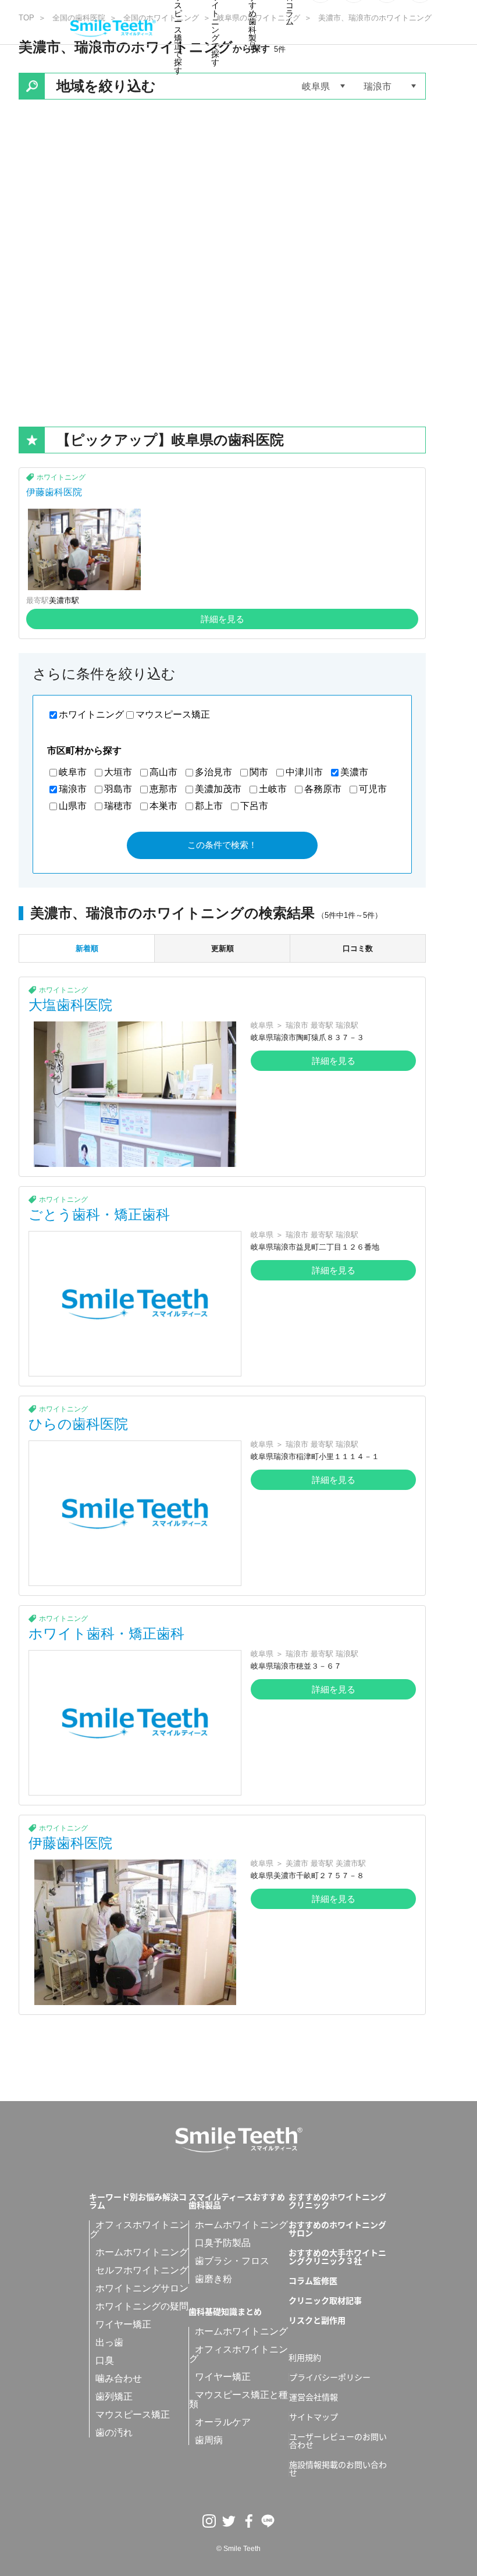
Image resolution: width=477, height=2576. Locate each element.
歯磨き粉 (213, 2279)
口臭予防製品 (223, 2243)
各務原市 (323, 789)
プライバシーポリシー (330, 2377)
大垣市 (118, 772)
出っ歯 (109, 2342)
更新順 (223, 948)
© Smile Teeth (238, 2549)
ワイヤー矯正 (123, 2324)
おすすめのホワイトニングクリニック (337, 2201)
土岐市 (273, 789)
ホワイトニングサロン (142, 2288)
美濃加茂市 (218, 789)
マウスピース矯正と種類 (238, 2399)
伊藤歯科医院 (54, 492)
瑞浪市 (73, 789)
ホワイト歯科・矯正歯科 (106, 1633)
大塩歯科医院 (70, 1005)
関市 (259, 772)
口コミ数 (358, 948)
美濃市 (354, 772)
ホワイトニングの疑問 (142, 2306)
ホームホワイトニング (142, 2252)
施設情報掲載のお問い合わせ (338, 2468)
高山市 (163, 772)
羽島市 (118, 789)
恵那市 (163, 789)
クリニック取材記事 (325, 2300)
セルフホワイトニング (142, 2270)
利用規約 (305, 2357)
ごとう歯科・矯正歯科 (99, 1214)
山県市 (73, 806)
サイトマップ (314, 2417)
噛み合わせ (119, 2378)
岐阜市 (73, 772)
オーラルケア (223, 2422)
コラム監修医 (313, 2280)
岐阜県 (262, 1025)
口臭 (105, 2360)
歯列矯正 (114, 2396)
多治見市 (213, 772)
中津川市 (304, 772)
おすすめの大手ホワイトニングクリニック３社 (337, 2256)
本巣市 (163, 806)
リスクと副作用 (317, 2320)
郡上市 (209, 806)
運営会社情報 (314, 2397)
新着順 (87, 948)
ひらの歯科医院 (78, 1424)
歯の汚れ (114, 2433)
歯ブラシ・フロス (232, 2261)
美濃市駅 (64, 600)
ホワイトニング (61, 477)
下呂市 (254, 806)
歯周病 (209, 2440)
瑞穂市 (118, 806)
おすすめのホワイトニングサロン (337, 2229)
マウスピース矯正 (173, 714)
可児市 (373, 789)
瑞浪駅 (347, 1025)
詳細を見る (223, 619)
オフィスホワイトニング (139, 2229)
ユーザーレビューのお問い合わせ (338, 2440)
